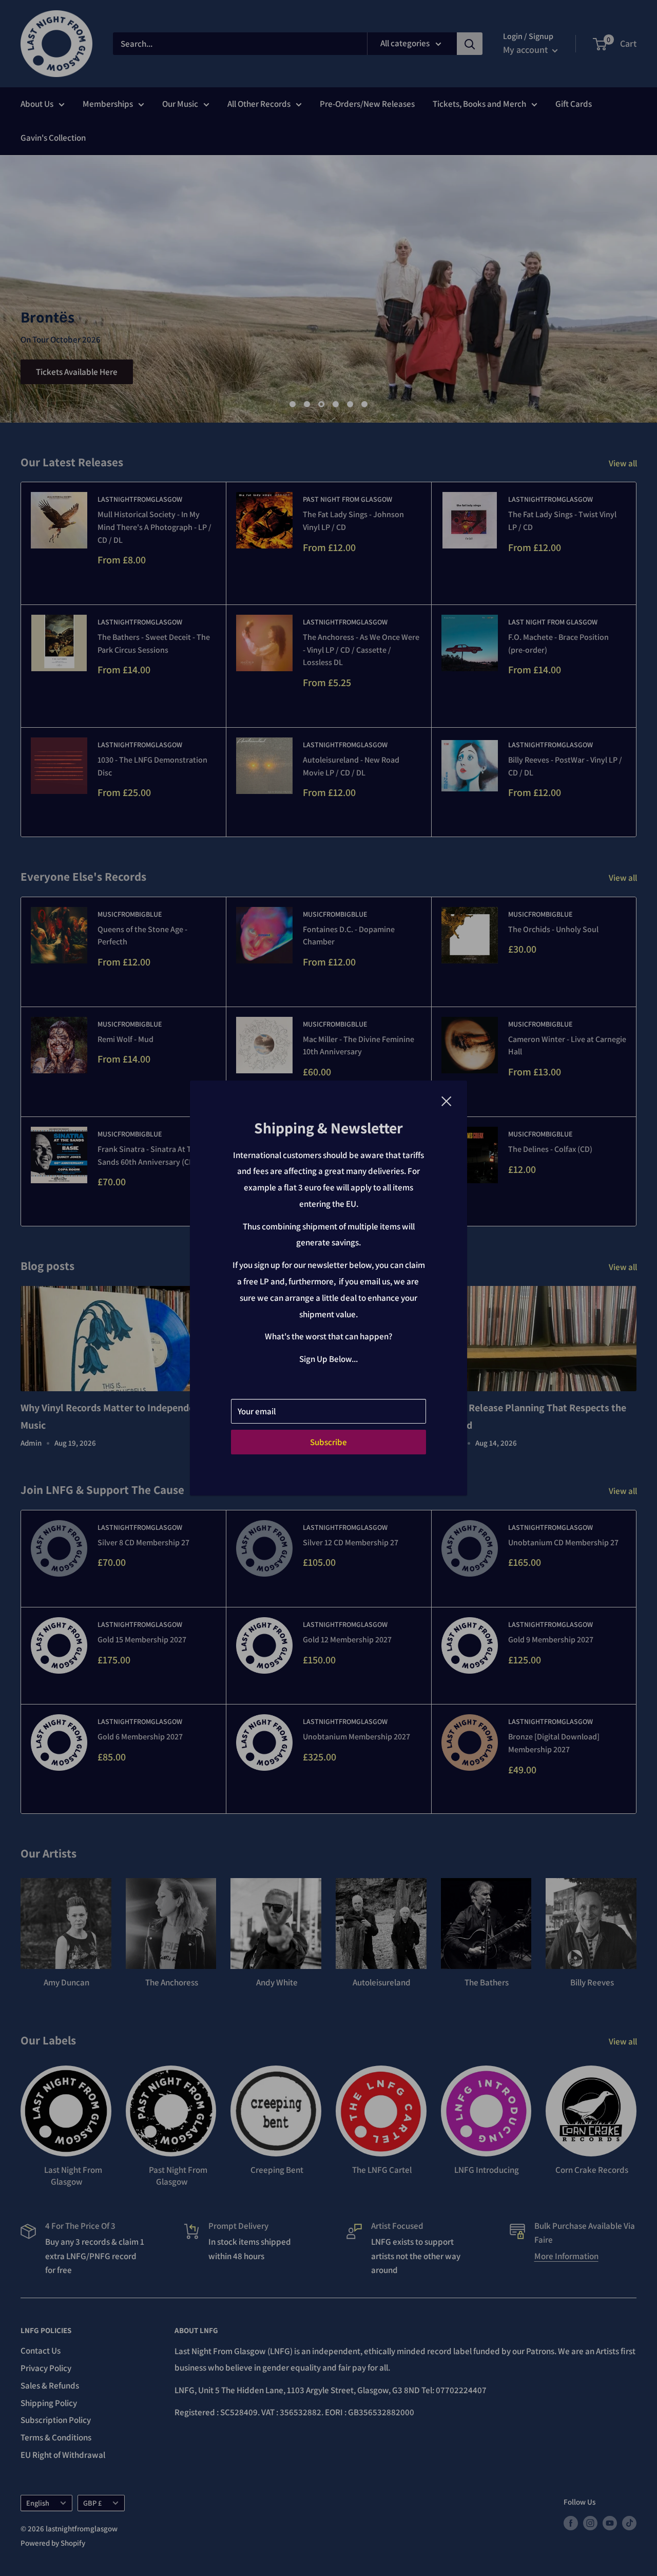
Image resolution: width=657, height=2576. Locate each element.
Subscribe (328, 1442)
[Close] (447, 1101)
